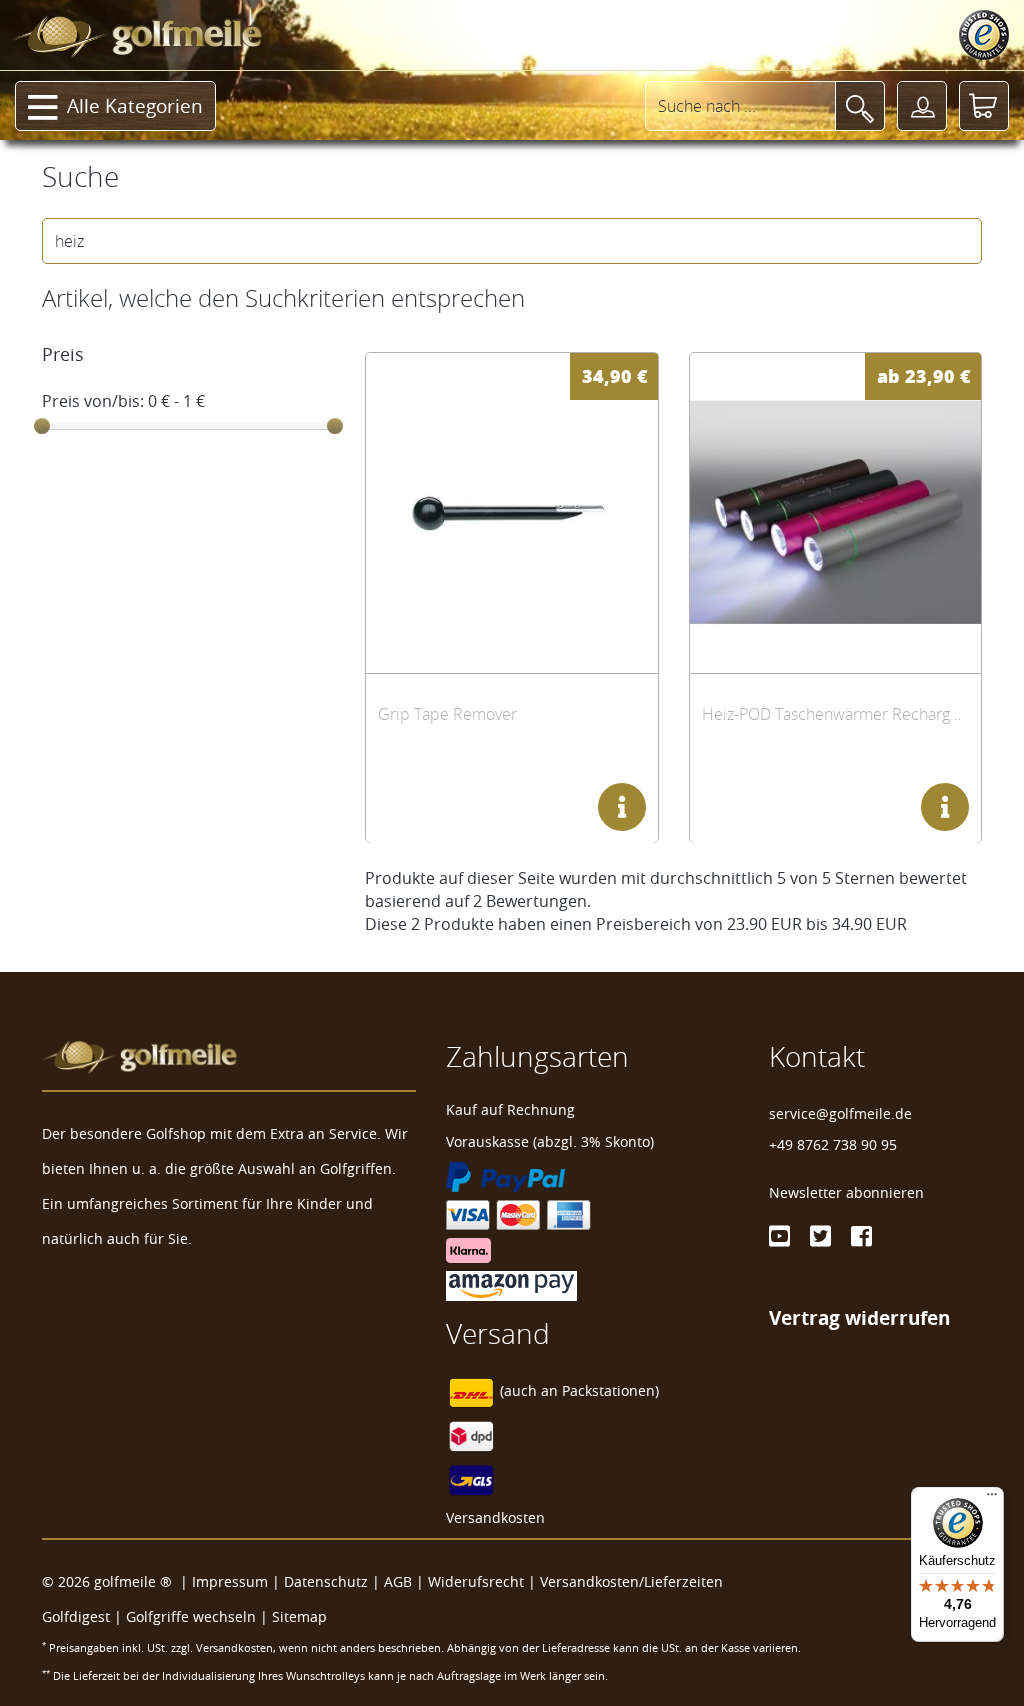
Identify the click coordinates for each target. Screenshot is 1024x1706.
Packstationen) (610, 1390)
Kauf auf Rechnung (510, 1109)
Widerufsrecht (476, 1581)
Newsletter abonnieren (846, 1192)
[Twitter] (820, 1236)
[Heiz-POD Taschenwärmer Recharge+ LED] (835, 512)
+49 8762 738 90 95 (833, 1144)
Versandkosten (495, 1517)
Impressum (230, 1581)
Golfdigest (76, 1616)
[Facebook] (861, 1236)
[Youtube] (779, 1236)
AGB (398, 1581)
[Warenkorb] (984, 106)
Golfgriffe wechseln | (199, 1616)
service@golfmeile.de (840, 1113)
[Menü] (992, 1499)
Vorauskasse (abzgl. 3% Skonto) (550, 1141)
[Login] (922, 106)
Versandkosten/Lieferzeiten (631, 1581)
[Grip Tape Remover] (511, 512)
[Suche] (860, 106)
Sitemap (299, 1616)
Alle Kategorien (135, 106)
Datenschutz (326, 1581)
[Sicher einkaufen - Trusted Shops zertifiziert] (984, 35)
